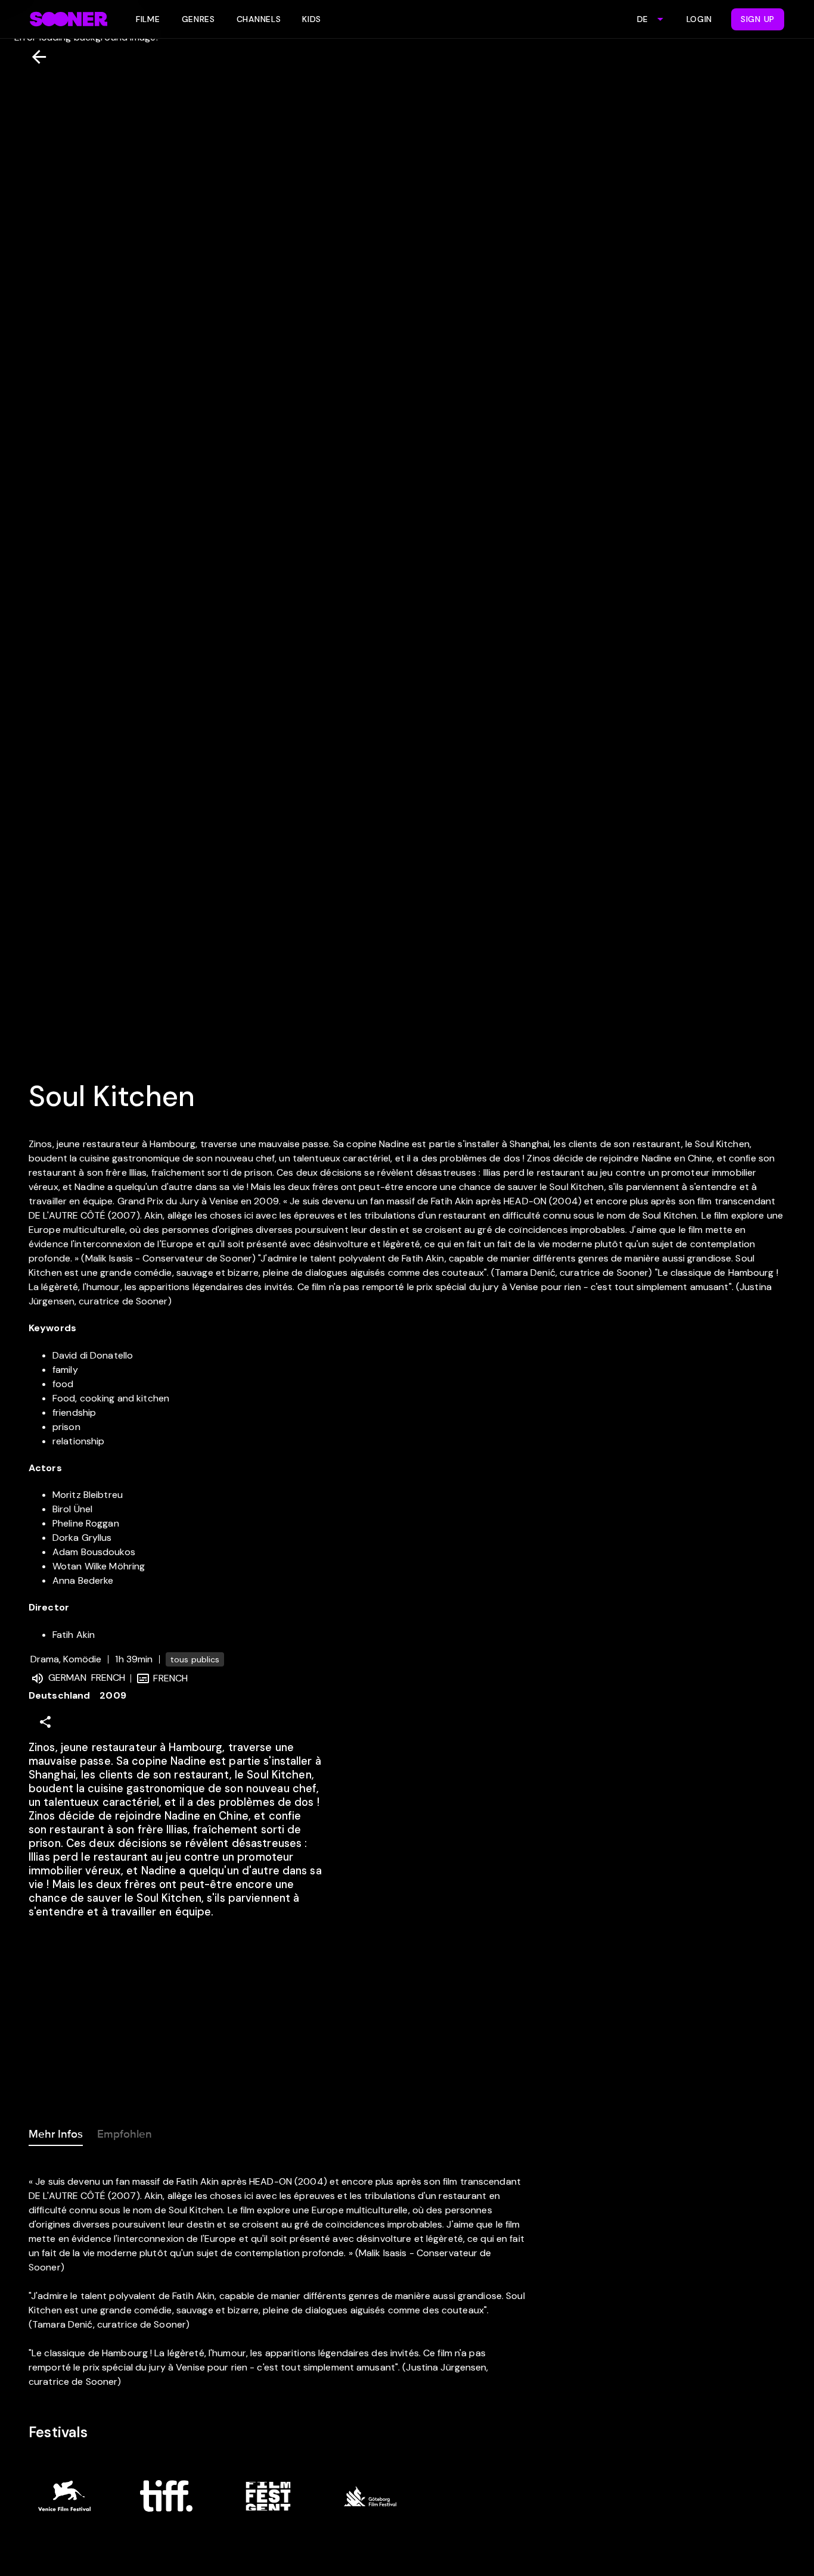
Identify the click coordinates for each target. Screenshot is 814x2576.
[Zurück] (34, 57)
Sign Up (758, 19)
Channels (259, 19)
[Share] (45, 1722)
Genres (198, 19)
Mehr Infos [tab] (56, 2134)
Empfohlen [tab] (125, 2134)
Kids (312, 19)
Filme (148, 19)
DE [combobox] (642, 19)
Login (700, 19)
